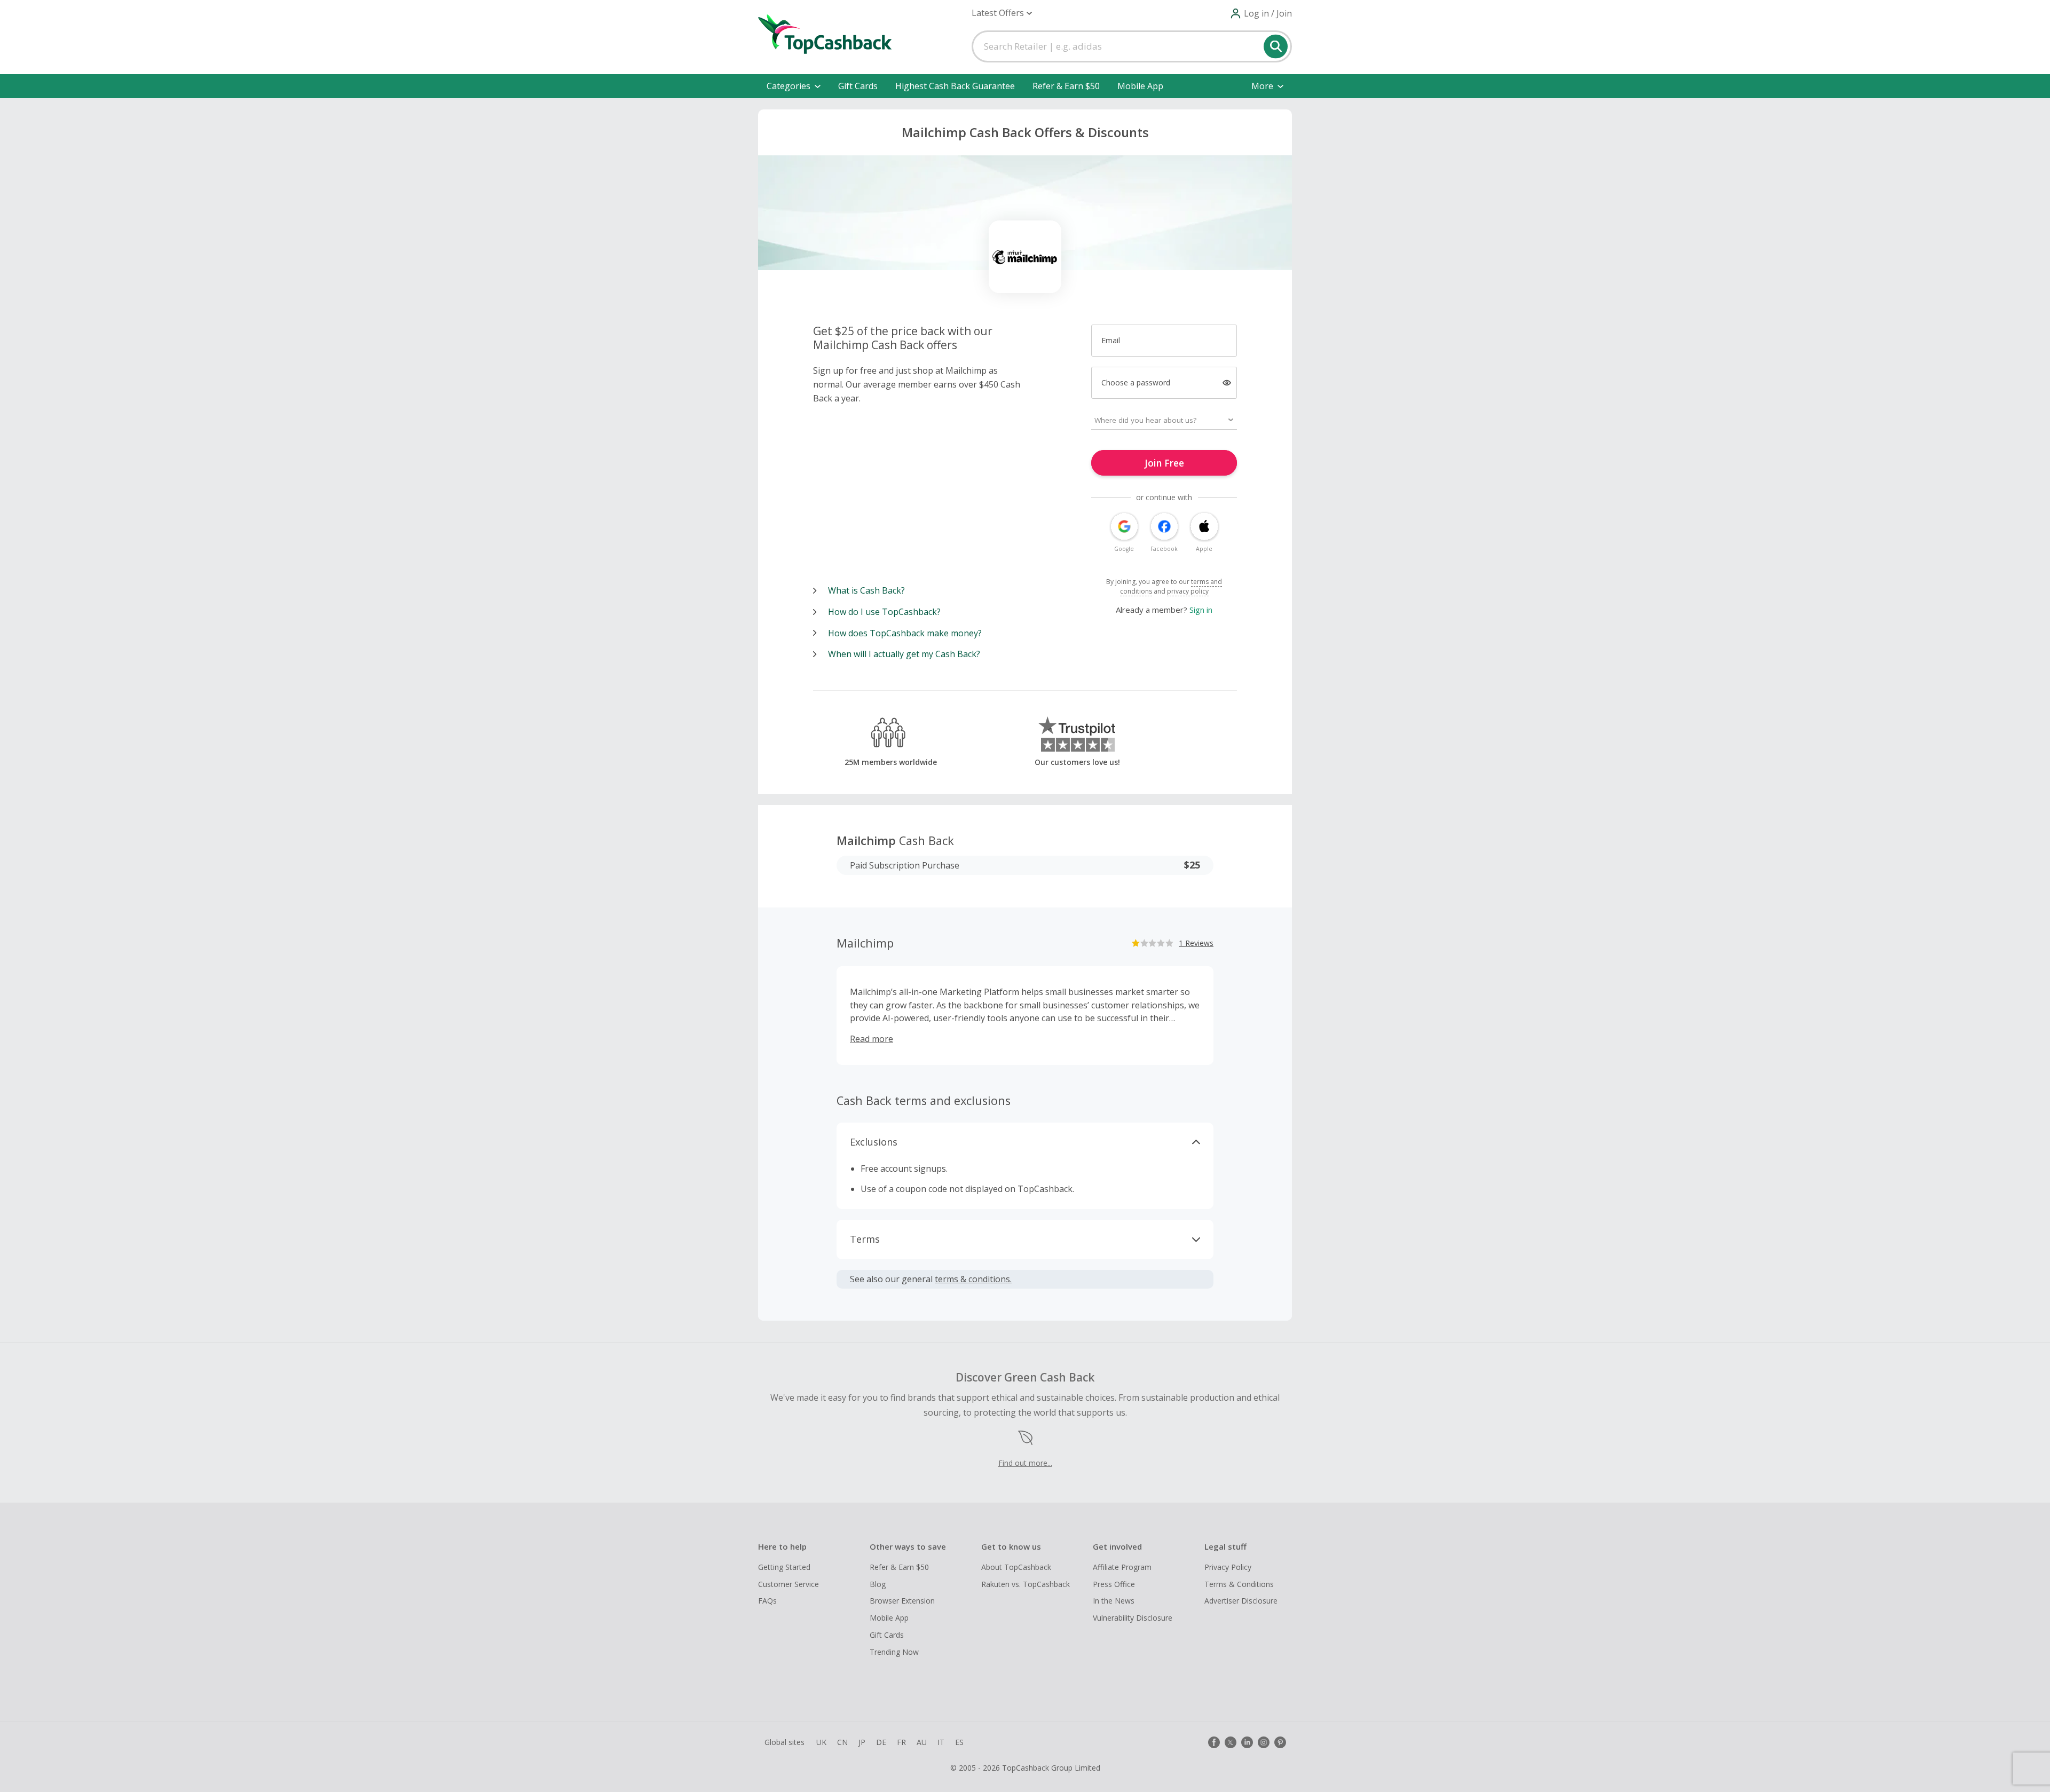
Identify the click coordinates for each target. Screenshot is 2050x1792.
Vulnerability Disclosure (1133, 1618)
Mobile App (1140, 86)
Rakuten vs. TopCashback (1026, 1584)
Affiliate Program (1122, 1567)
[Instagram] (1264, 1742)
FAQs (767, 1601)
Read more (872, 1039)
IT (941, 1742)
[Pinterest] (1280, 1742)
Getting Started (784, 1567)
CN (842, 1742)
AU (922, 1742)
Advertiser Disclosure (1241, 1601)
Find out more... (1025, 1463)
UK (821, 1742)
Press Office (1114, 1584)
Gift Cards (858, 86)
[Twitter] (1231, 1742)
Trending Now (894, 1652)
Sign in (1201, 610)
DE (881, 1742)
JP (862, 1742)
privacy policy (1188, 591)
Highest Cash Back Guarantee (955, 86)
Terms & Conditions (1239, 1584)
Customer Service (789, 1584)
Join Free (1164, 463)
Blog (878, 1584)
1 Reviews (1196, 943)
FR (901, 1742)
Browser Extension (902, 1601)
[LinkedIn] (1247, 1742)
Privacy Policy (1228, 1567)
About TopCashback (1016, 1567)
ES (959, 1742)
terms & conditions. (973, 1279)
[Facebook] (1214, 1742)
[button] (1002, 13)
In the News (1114, 1601)
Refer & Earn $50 (1066, 86)
